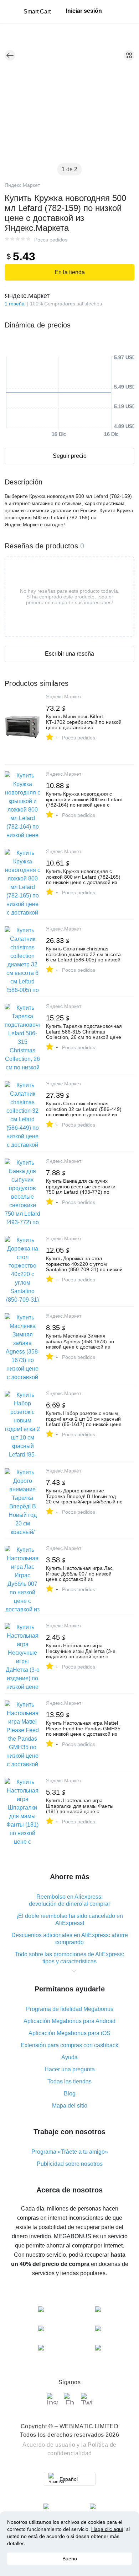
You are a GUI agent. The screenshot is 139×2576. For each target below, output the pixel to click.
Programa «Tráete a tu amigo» (70, 2152)
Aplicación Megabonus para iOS (69, 2033)
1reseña (15, 304)
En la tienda (70, 272)
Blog (70, 2094)
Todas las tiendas (69, 2081)
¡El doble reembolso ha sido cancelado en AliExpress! (70, 1919)
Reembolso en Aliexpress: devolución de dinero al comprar (69, 1900)
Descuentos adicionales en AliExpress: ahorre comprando (70, 1939)
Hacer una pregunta (70, 2069)
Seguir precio (70, 456)
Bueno (70, 2559)
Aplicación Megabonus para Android (69, 2021)
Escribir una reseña (69, 654)
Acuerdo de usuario (49, 2445)
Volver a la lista (10, 55)
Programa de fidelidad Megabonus (70, 2009)
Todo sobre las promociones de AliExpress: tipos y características (69, 1958)
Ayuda (69, 2057)
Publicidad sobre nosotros (70, 2164)
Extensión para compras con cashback (69, 2045)
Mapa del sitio (70, 2106)
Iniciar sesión (84, 11)
